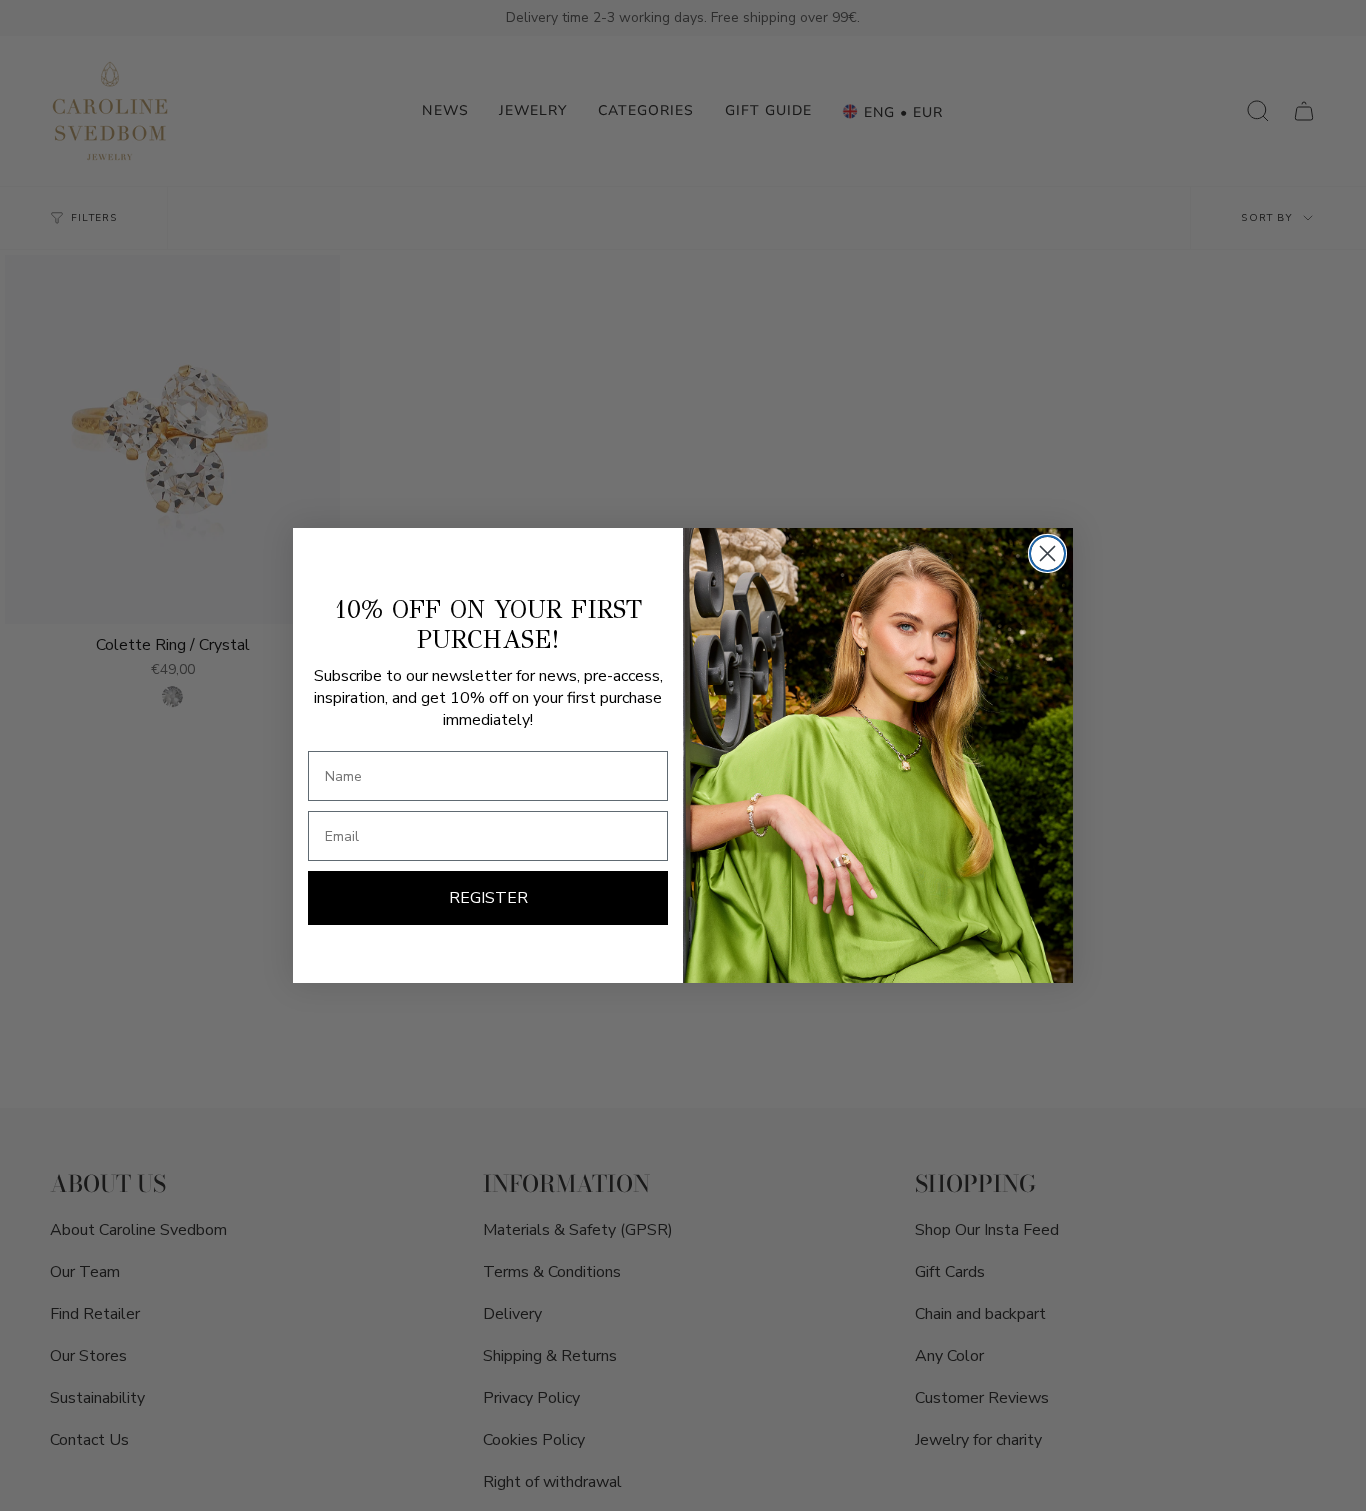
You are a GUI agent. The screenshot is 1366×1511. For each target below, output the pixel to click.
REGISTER (488, 898)
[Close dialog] (1047, 553)
